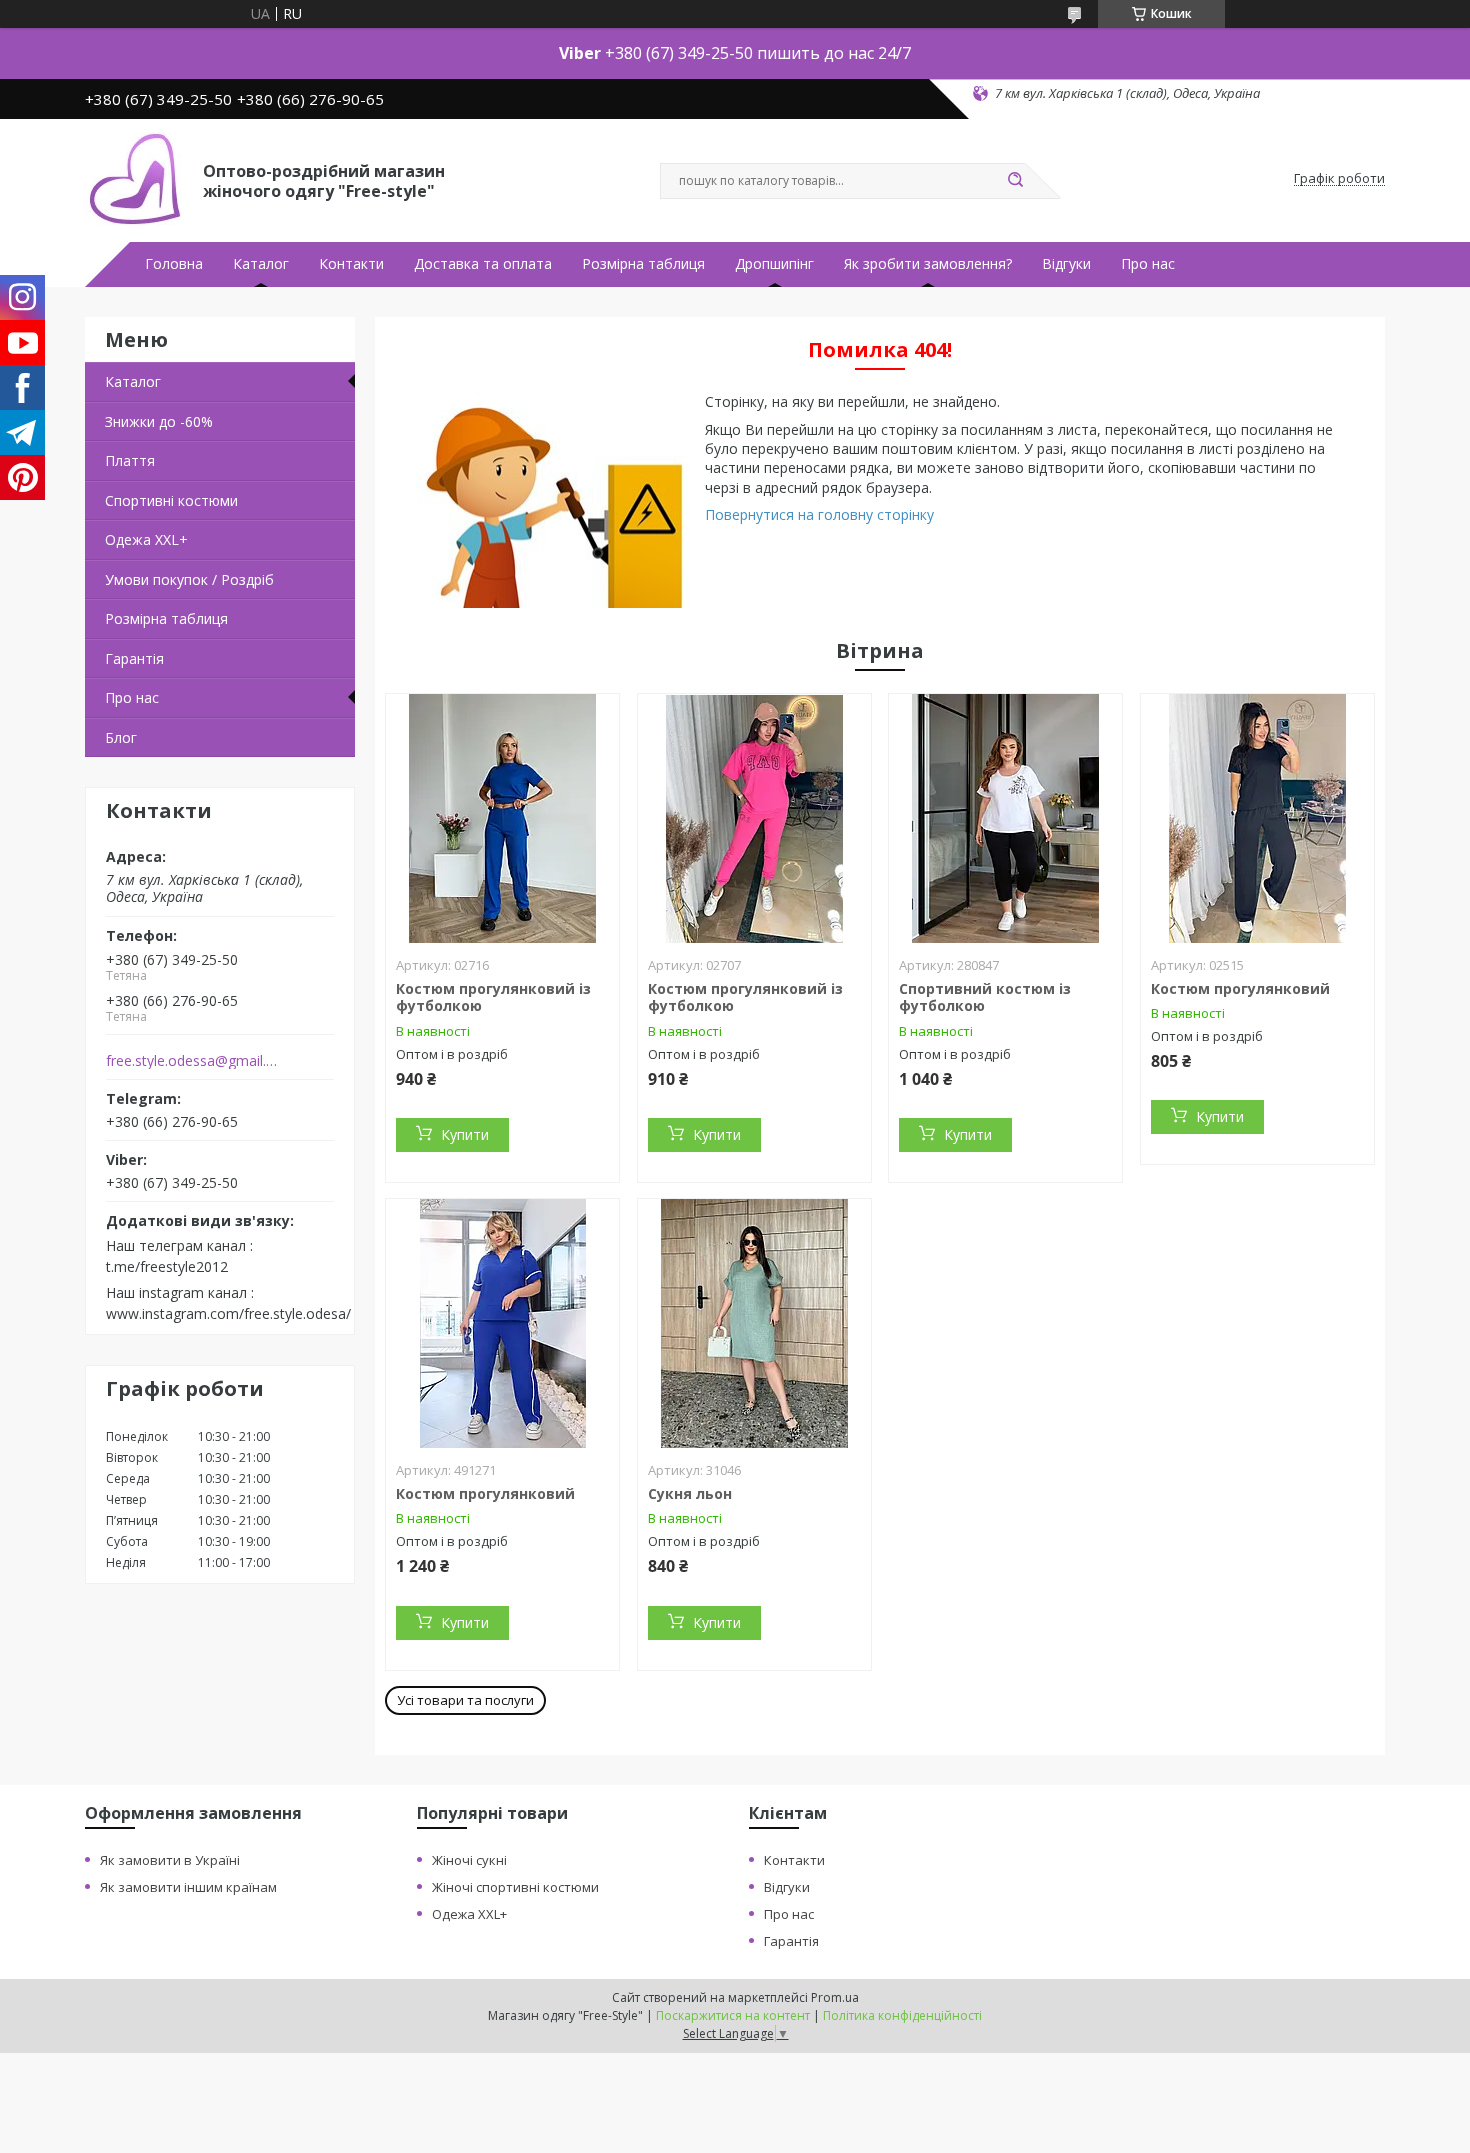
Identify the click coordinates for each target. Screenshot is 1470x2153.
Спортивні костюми (171, 500)
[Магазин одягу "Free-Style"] (135, 179)
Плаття (130, 460)
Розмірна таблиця (643, 264)
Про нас (1148, 264)
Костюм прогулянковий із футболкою (493, 997)
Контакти (351, 264)
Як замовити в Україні (170, 1860)
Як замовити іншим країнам (188, 1887)
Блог (121, 737)
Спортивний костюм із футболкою (985, 997)
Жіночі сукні (469, 1860)
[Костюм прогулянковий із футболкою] (502, 819)
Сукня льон (690, 1493)
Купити (465, 1134)
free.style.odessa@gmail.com (193, 1061)
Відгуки (1066, 264)
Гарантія (134, 658)
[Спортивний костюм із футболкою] (1005, 819)
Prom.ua (835, 1997)
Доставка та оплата (483, 264)
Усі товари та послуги (465, 1700)
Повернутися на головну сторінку (819, 514)
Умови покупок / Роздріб (189, 579)
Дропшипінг (774, 264)
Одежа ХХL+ (146, 539)
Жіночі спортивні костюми (515, 1887)
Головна (174, 264)
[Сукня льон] (754, 1324)
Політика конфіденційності (902, 2015)
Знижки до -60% (159, 421)
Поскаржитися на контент (733, 2015)
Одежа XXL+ (469, 1914)
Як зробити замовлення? (928, 264)
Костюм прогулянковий (1240, 988)
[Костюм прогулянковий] (1257, 819)
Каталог (261, 264)
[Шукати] (1015, 181)
